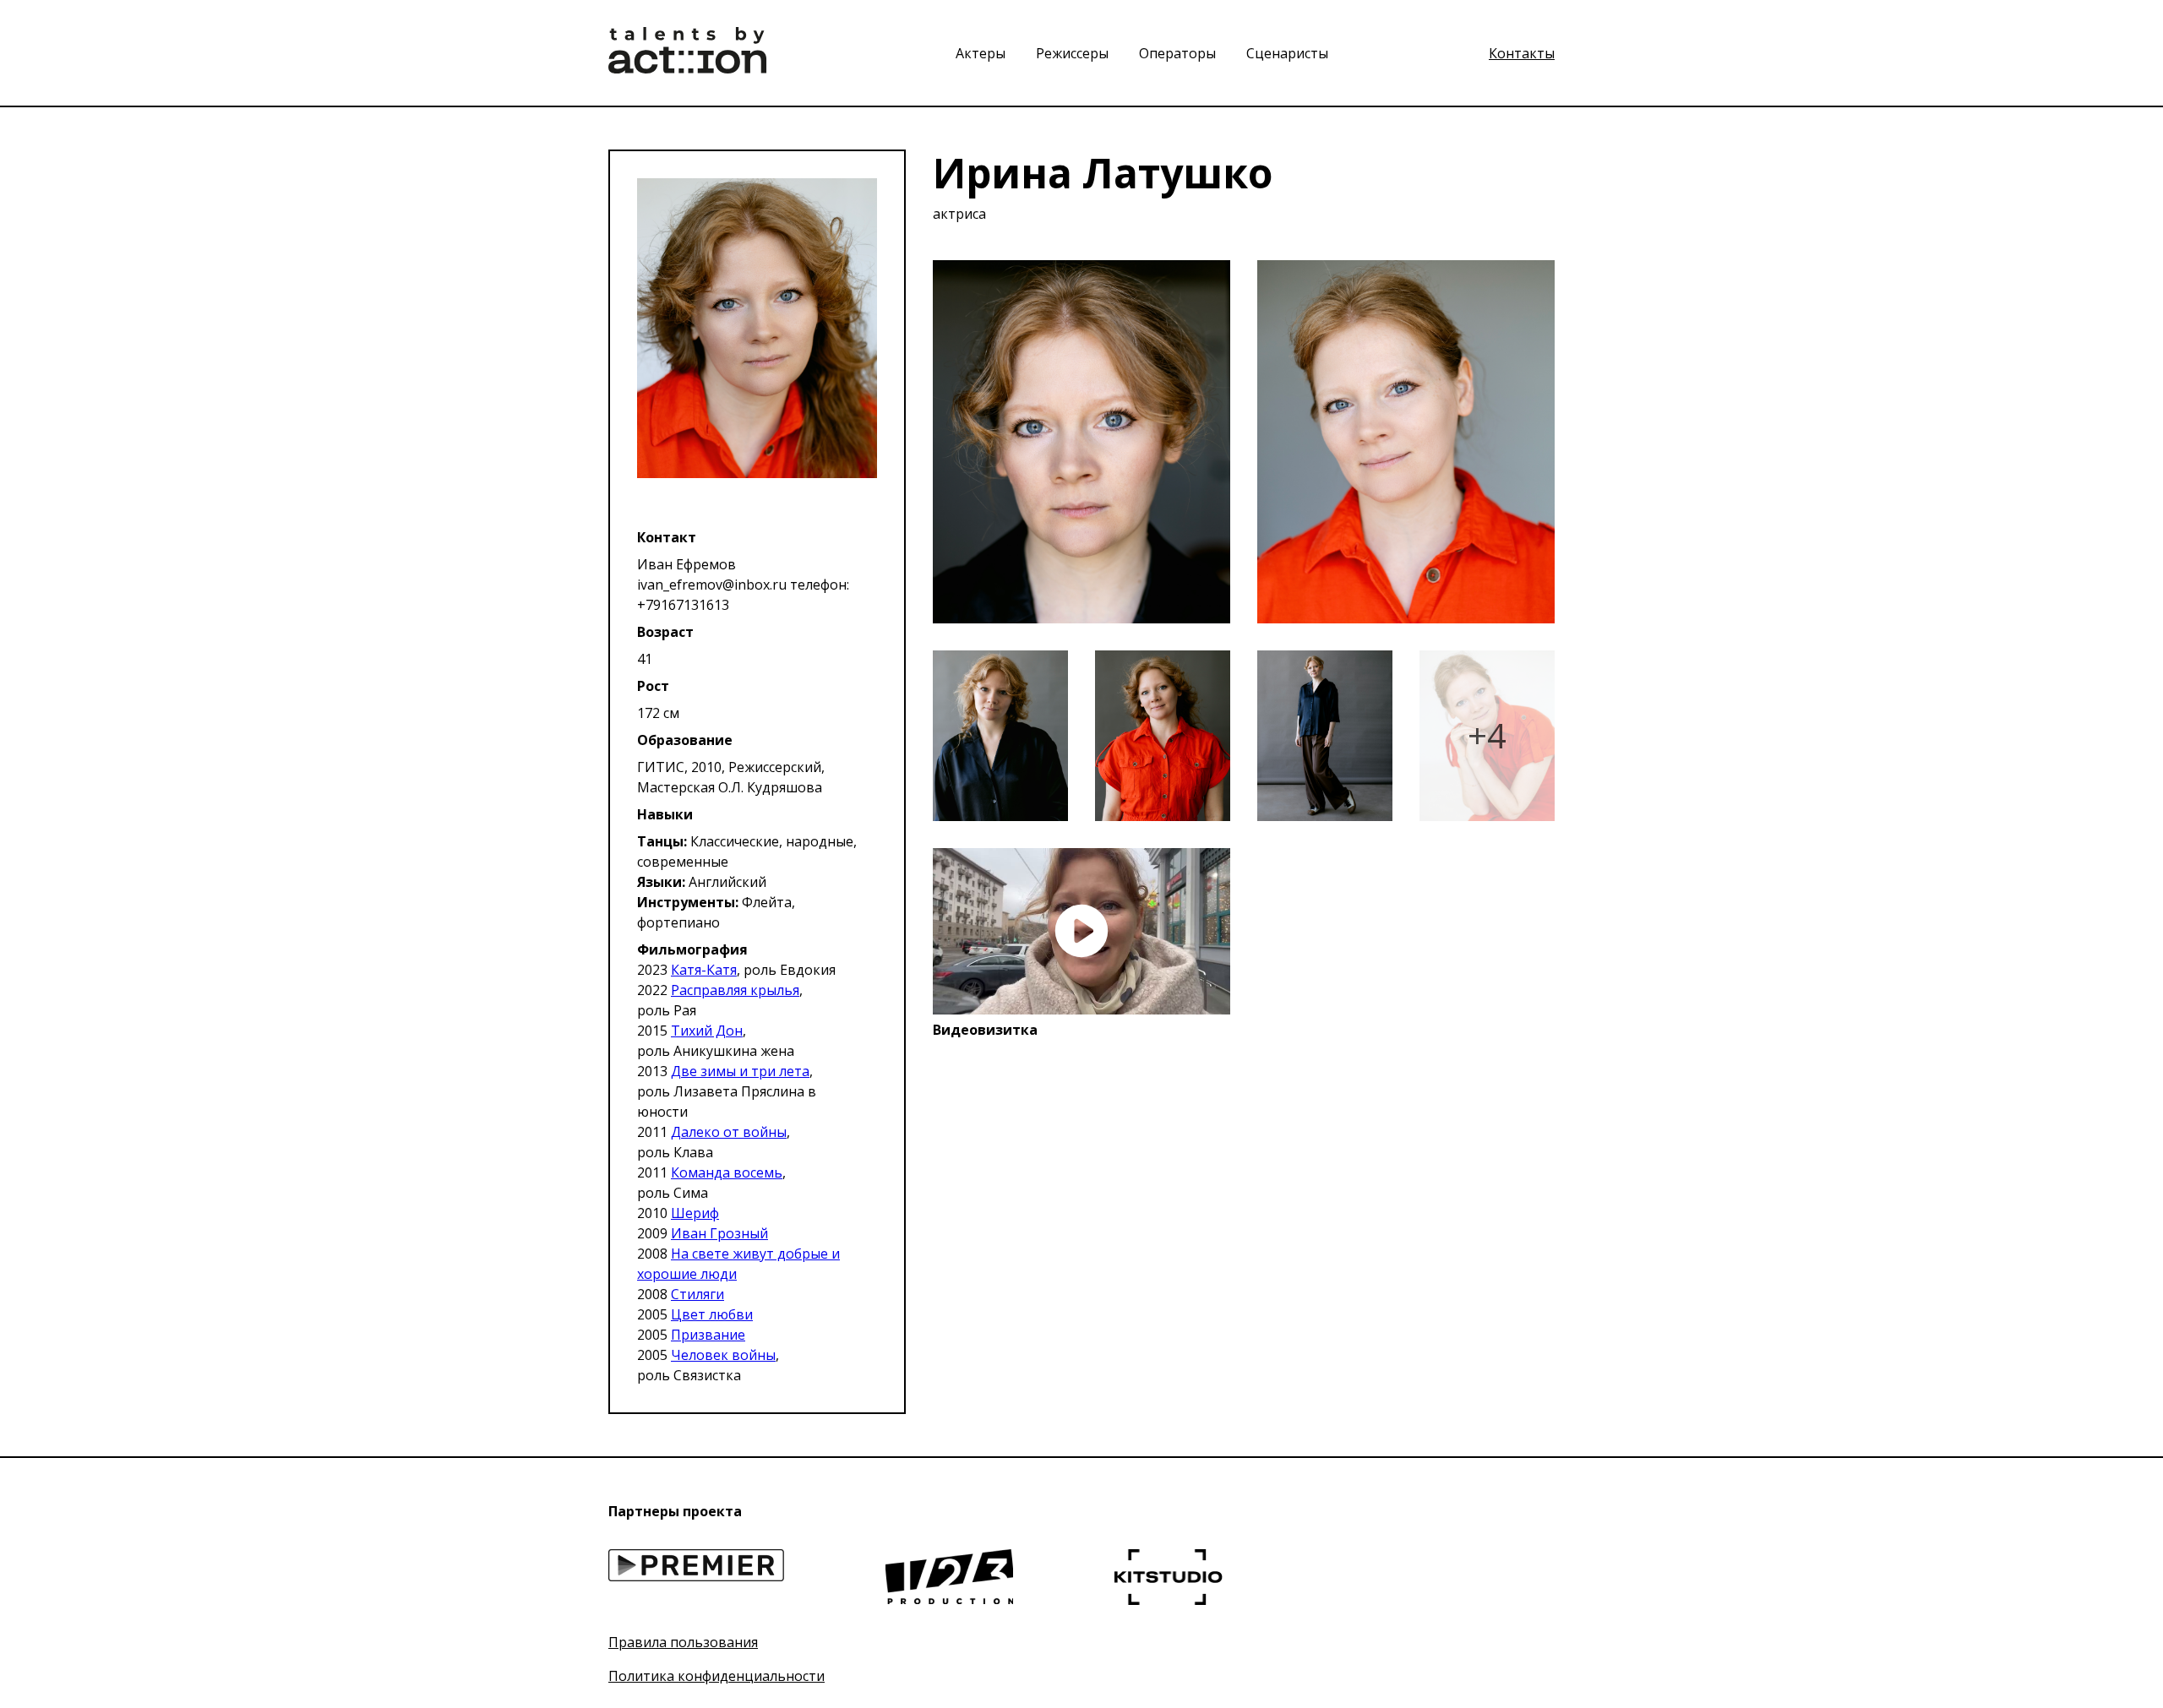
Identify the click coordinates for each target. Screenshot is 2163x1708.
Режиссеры (1074, 53)
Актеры (982, 53)
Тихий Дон (707, 1031)
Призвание (708, 1335)
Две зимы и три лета (740, 1071)
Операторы (1179, 53)
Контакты (1522, 53)
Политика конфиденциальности (716, 1676)
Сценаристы (1287, 53)
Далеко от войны (729, 1132)
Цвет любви (712, 1314)
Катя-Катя (704, 970)
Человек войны (723, 1355)
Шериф (695, 1213)
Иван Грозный (719, 1233)
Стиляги (697, 1294)
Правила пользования (683, 1642)
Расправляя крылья (735, 990)
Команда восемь (727, 1172)
